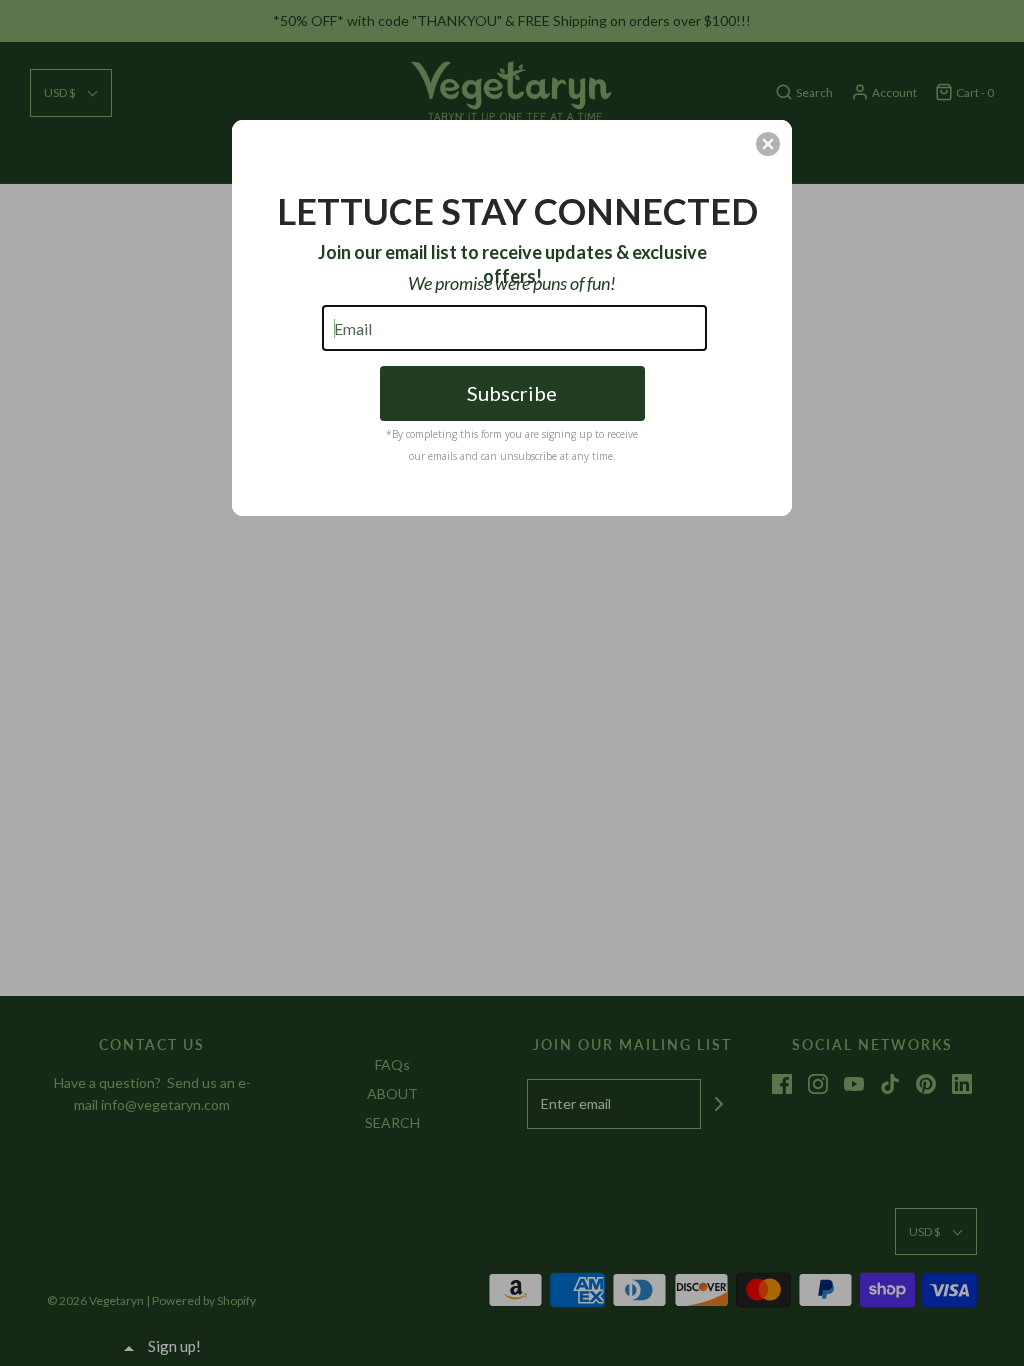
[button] (768, 144)
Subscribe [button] (512, 393)
